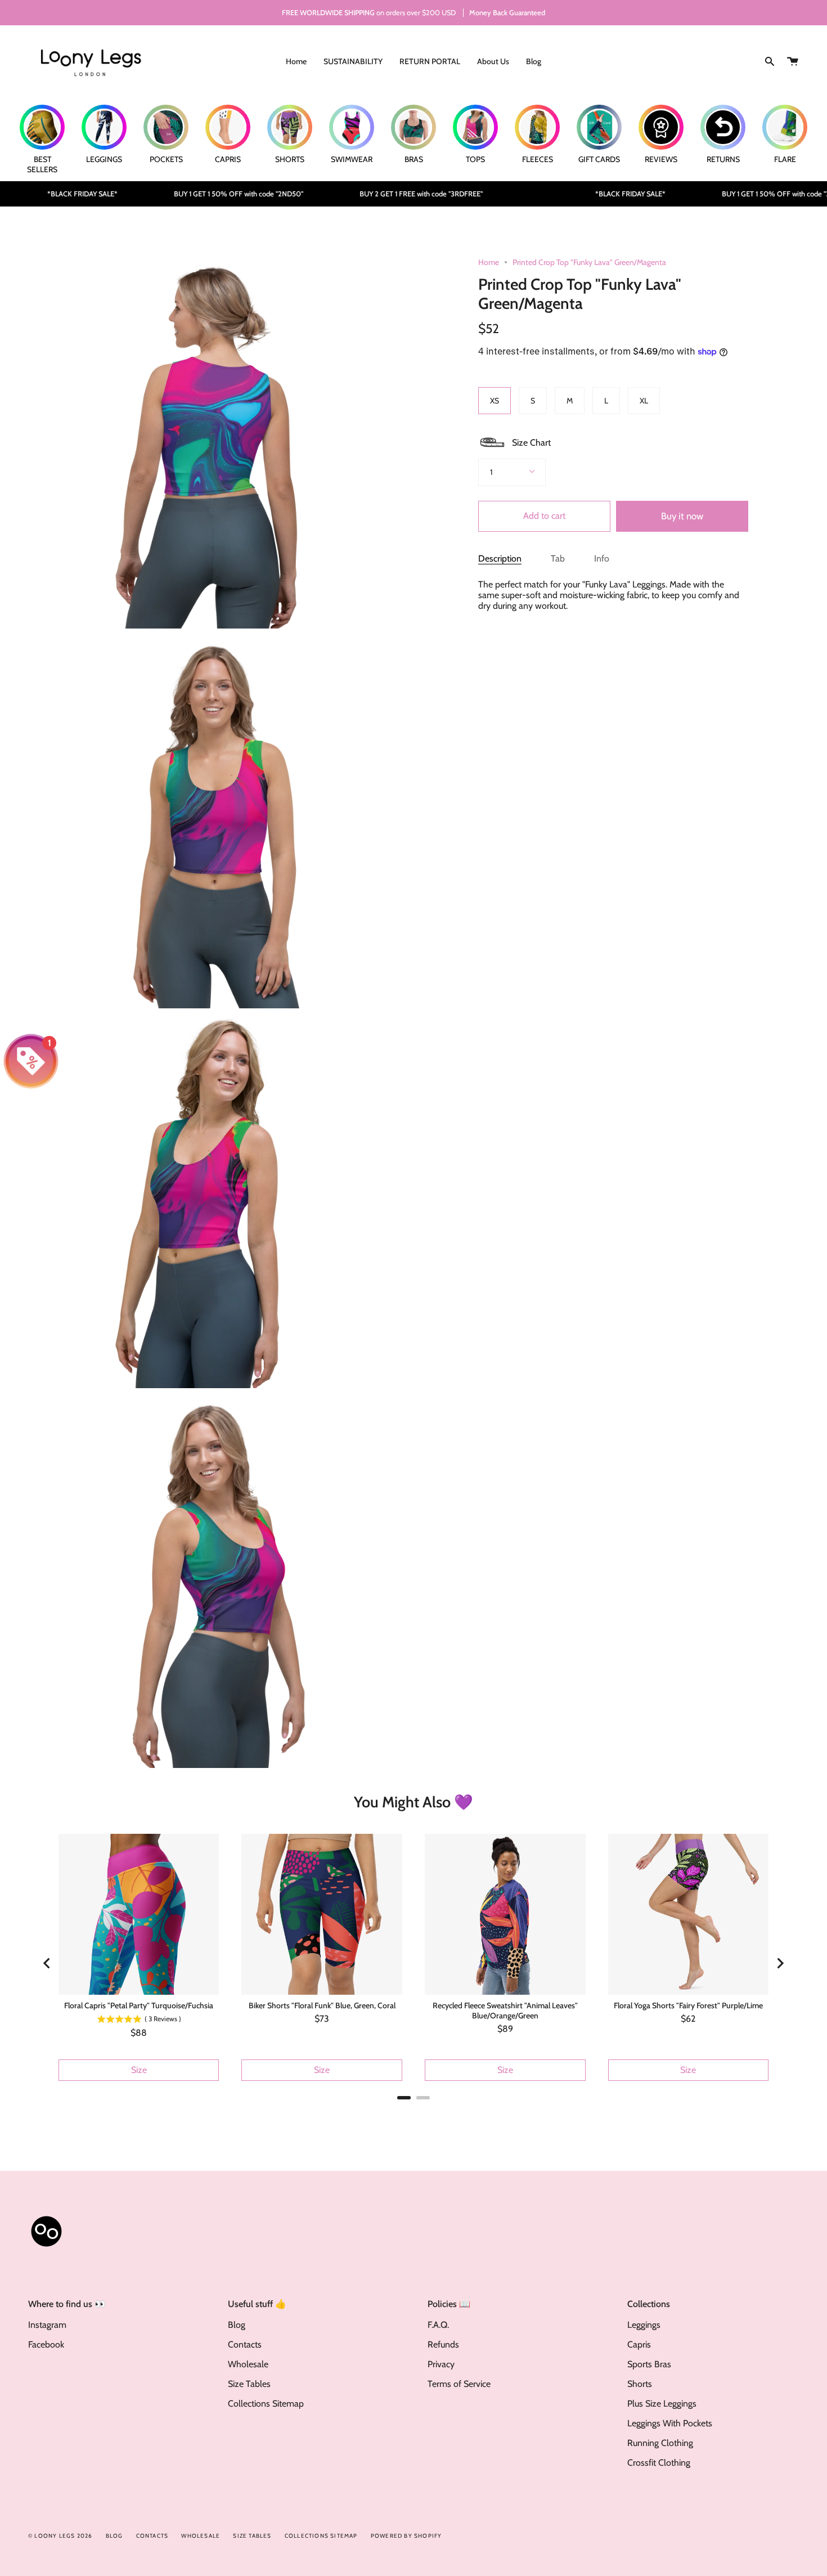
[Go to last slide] (47, 1963)
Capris (639, 2344)
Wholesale (248, 2364)
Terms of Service (459, 2384)
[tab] (404, 2098)
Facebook (46, 2344)
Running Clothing (660, 2443)
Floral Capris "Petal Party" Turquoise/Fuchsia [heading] (139, 2005)
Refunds (443, 2344)
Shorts (640, 2384)
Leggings (644, 2325)
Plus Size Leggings (662, 2404)
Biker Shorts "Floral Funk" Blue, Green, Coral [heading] (322, 2005)
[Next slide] (780, 1963)
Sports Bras (649, 2364)
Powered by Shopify (406, 2536)
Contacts (245, 2344)
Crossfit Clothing (659, 2463)
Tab (558, 558)
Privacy (441, 2364)
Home (489, 262)
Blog (237, 2325)
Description (500, 558)
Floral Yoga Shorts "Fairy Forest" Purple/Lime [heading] (688, 2005)
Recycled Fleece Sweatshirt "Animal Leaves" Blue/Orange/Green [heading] (505, 2010)
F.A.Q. (438, 2325)
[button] (514, 442)
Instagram (47, 2325)
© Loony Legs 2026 (60, 2536)
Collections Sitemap (266, 2404)
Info (602, 558)
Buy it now (682, 516)
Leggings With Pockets (670, 2423)
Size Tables (249, 2384)
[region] (414, 1963)
